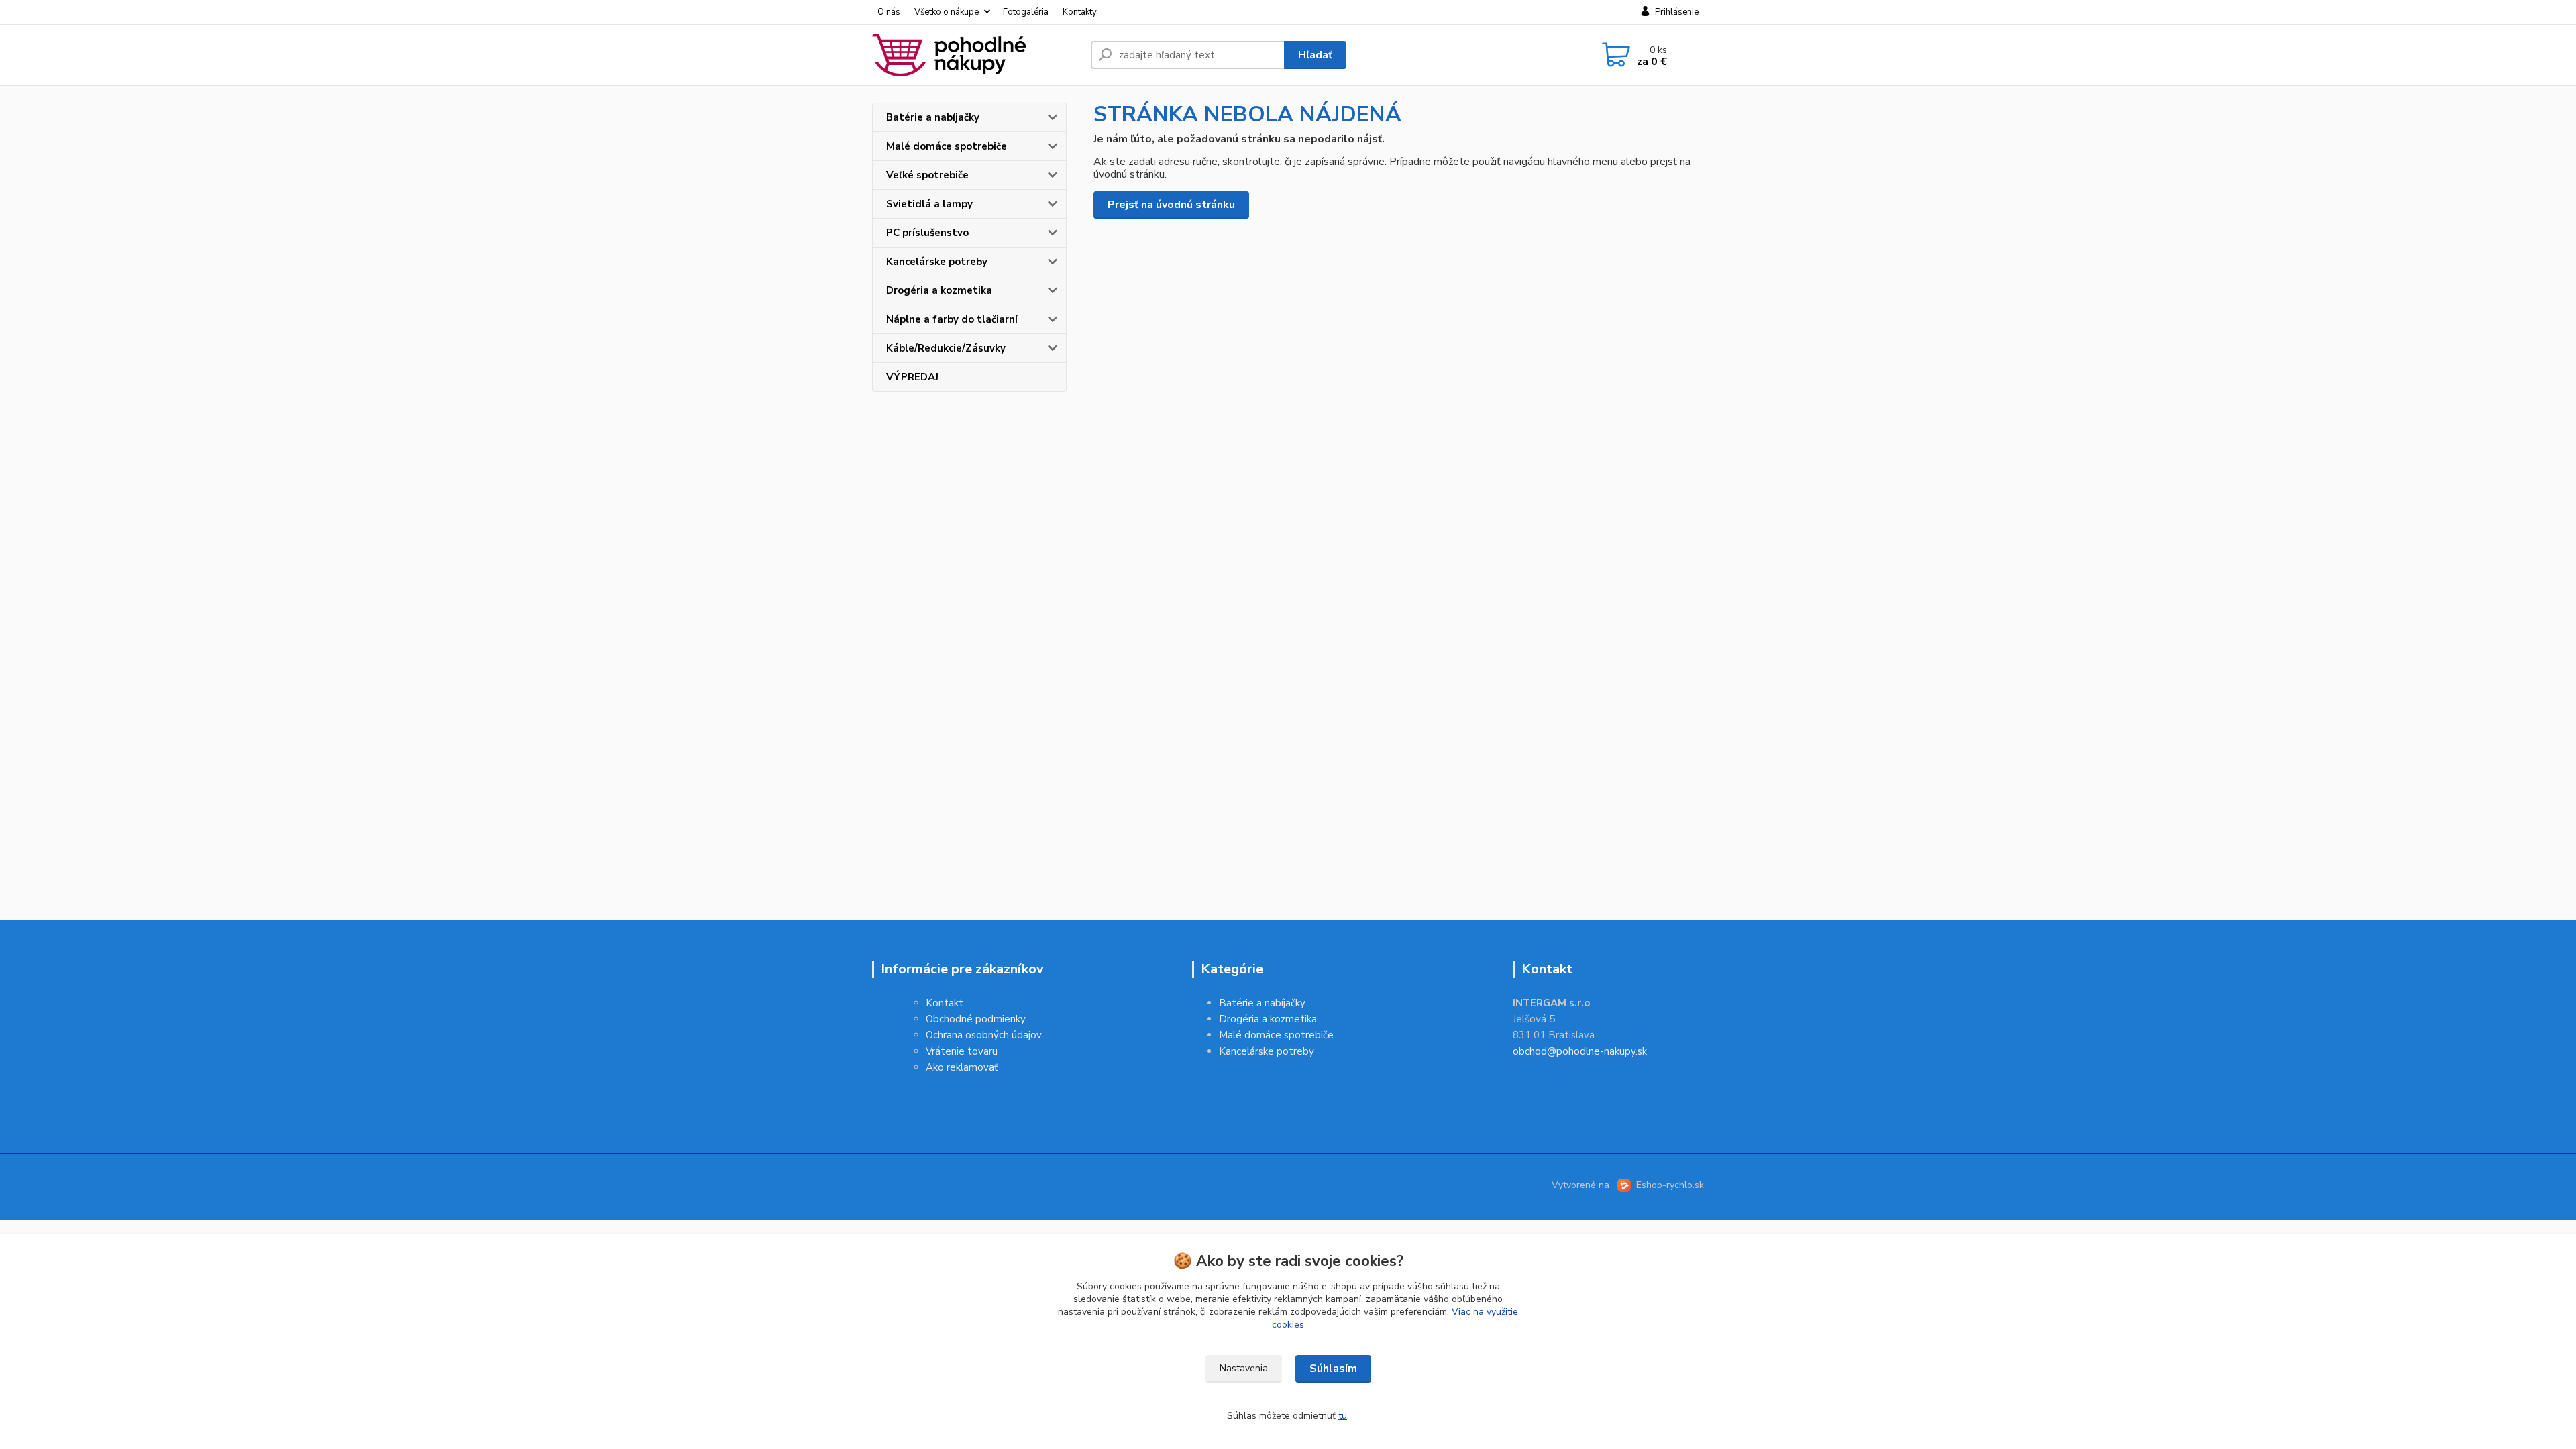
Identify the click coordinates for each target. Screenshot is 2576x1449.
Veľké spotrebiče (927, 175)
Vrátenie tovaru (962, 1051)
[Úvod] (976, 55)
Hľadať (1315, 55)
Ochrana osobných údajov (984, 1035)
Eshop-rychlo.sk (1670, 1185)
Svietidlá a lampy (929, 204)
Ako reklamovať (962, 1067)
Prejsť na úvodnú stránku (1171, 205)
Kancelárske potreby (937, 262)
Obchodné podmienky (976, 1019)
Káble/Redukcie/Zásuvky (946, 348)
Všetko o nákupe (947, 12)
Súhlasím (1333, 1368)
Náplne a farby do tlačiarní (952, 319)
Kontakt (945, 1003)
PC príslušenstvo (927, 233)
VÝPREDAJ (912, 377)
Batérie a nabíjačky (933, 117)
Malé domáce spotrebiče (947, 146)
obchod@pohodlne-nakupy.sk (1580, 1051)
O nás (889, 12)
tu (1343, 1416)
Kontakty (1080, 12)
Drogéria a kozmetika (939, 290)
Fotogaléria (1026, 12)
